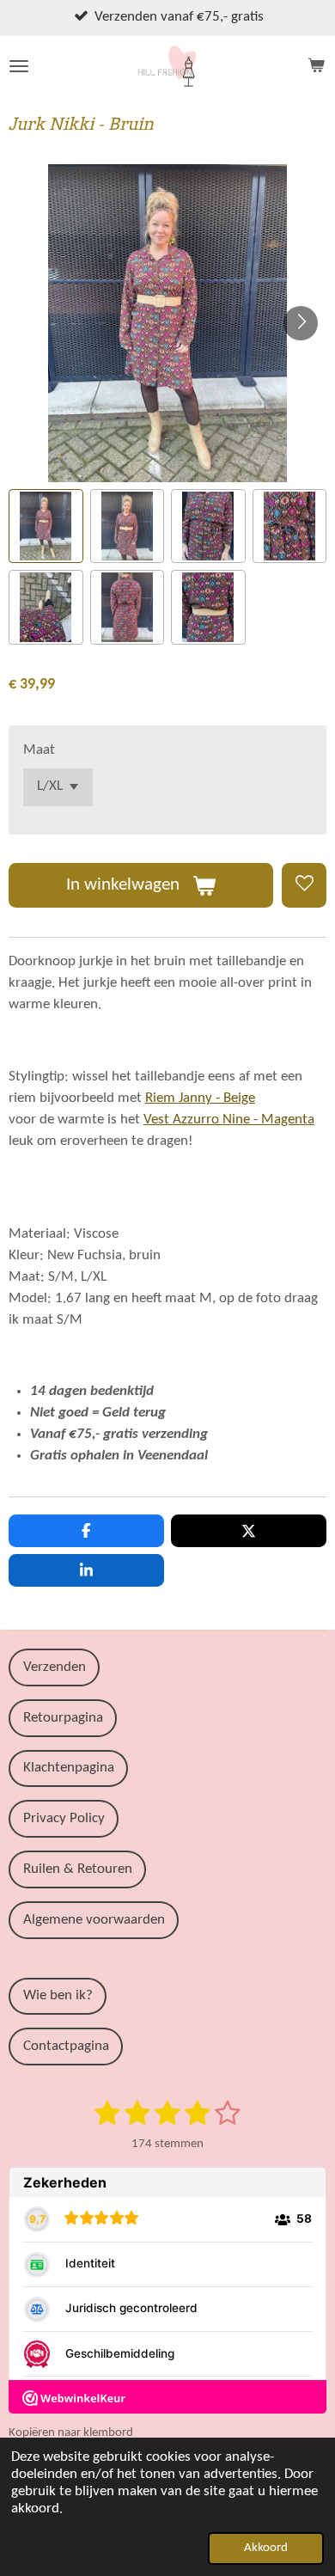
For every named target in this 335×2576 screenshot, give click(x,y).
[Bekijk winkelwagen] (316, 66)
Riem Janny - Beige (200, 1098)
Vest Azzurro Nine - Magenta (229, 1120)
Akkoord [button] (266, 2548)
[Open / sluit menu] (19, 66)
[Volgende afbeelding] (301, 323)
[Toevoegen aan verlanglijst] (304, 885)
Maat (39, 750)
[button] (46, 526)
